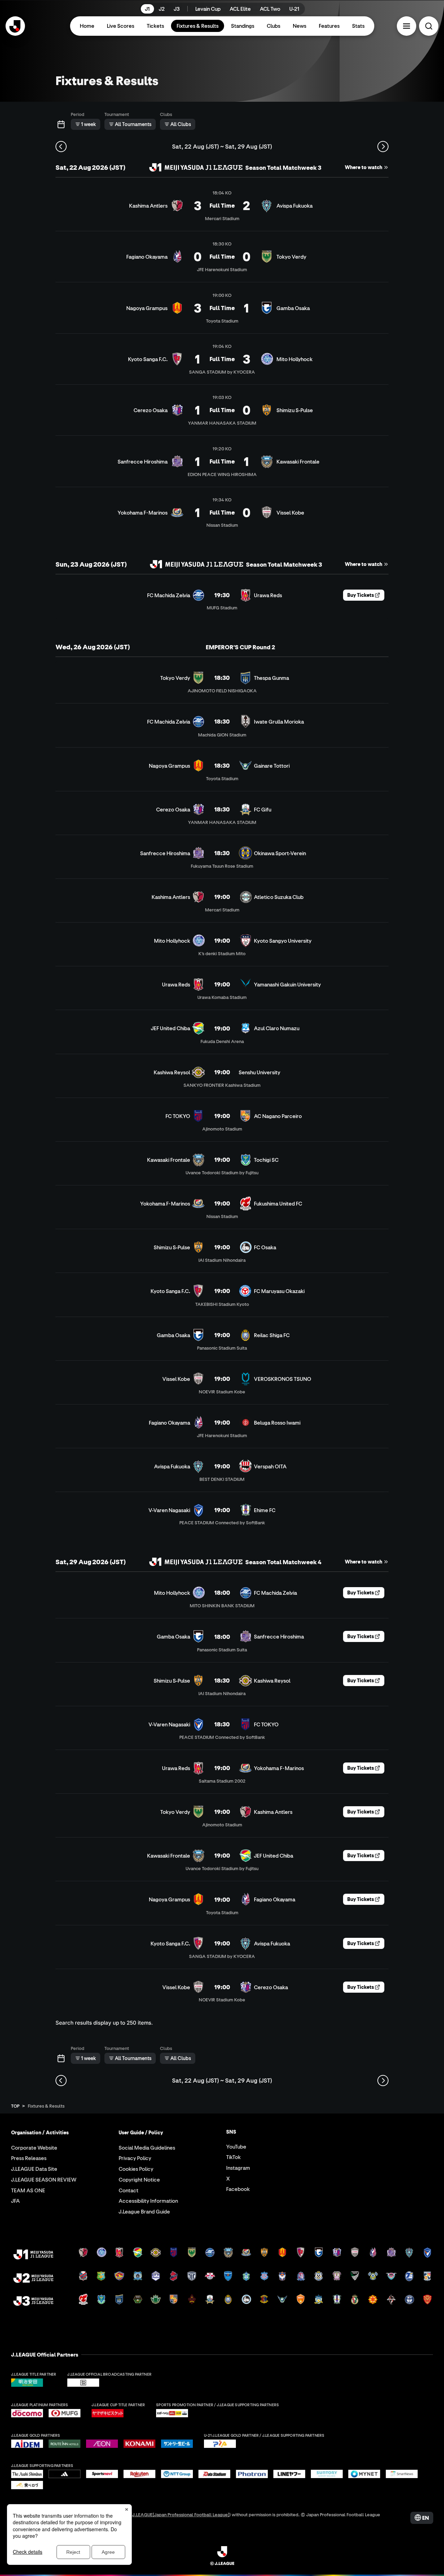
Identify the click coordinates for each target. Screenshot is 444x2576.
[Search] (429, 26)
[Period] (61, 124)
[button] (407, 26)
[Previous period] (61, 147)
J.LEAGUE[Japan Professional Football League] (181, 2514)
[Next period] (383, 147)
